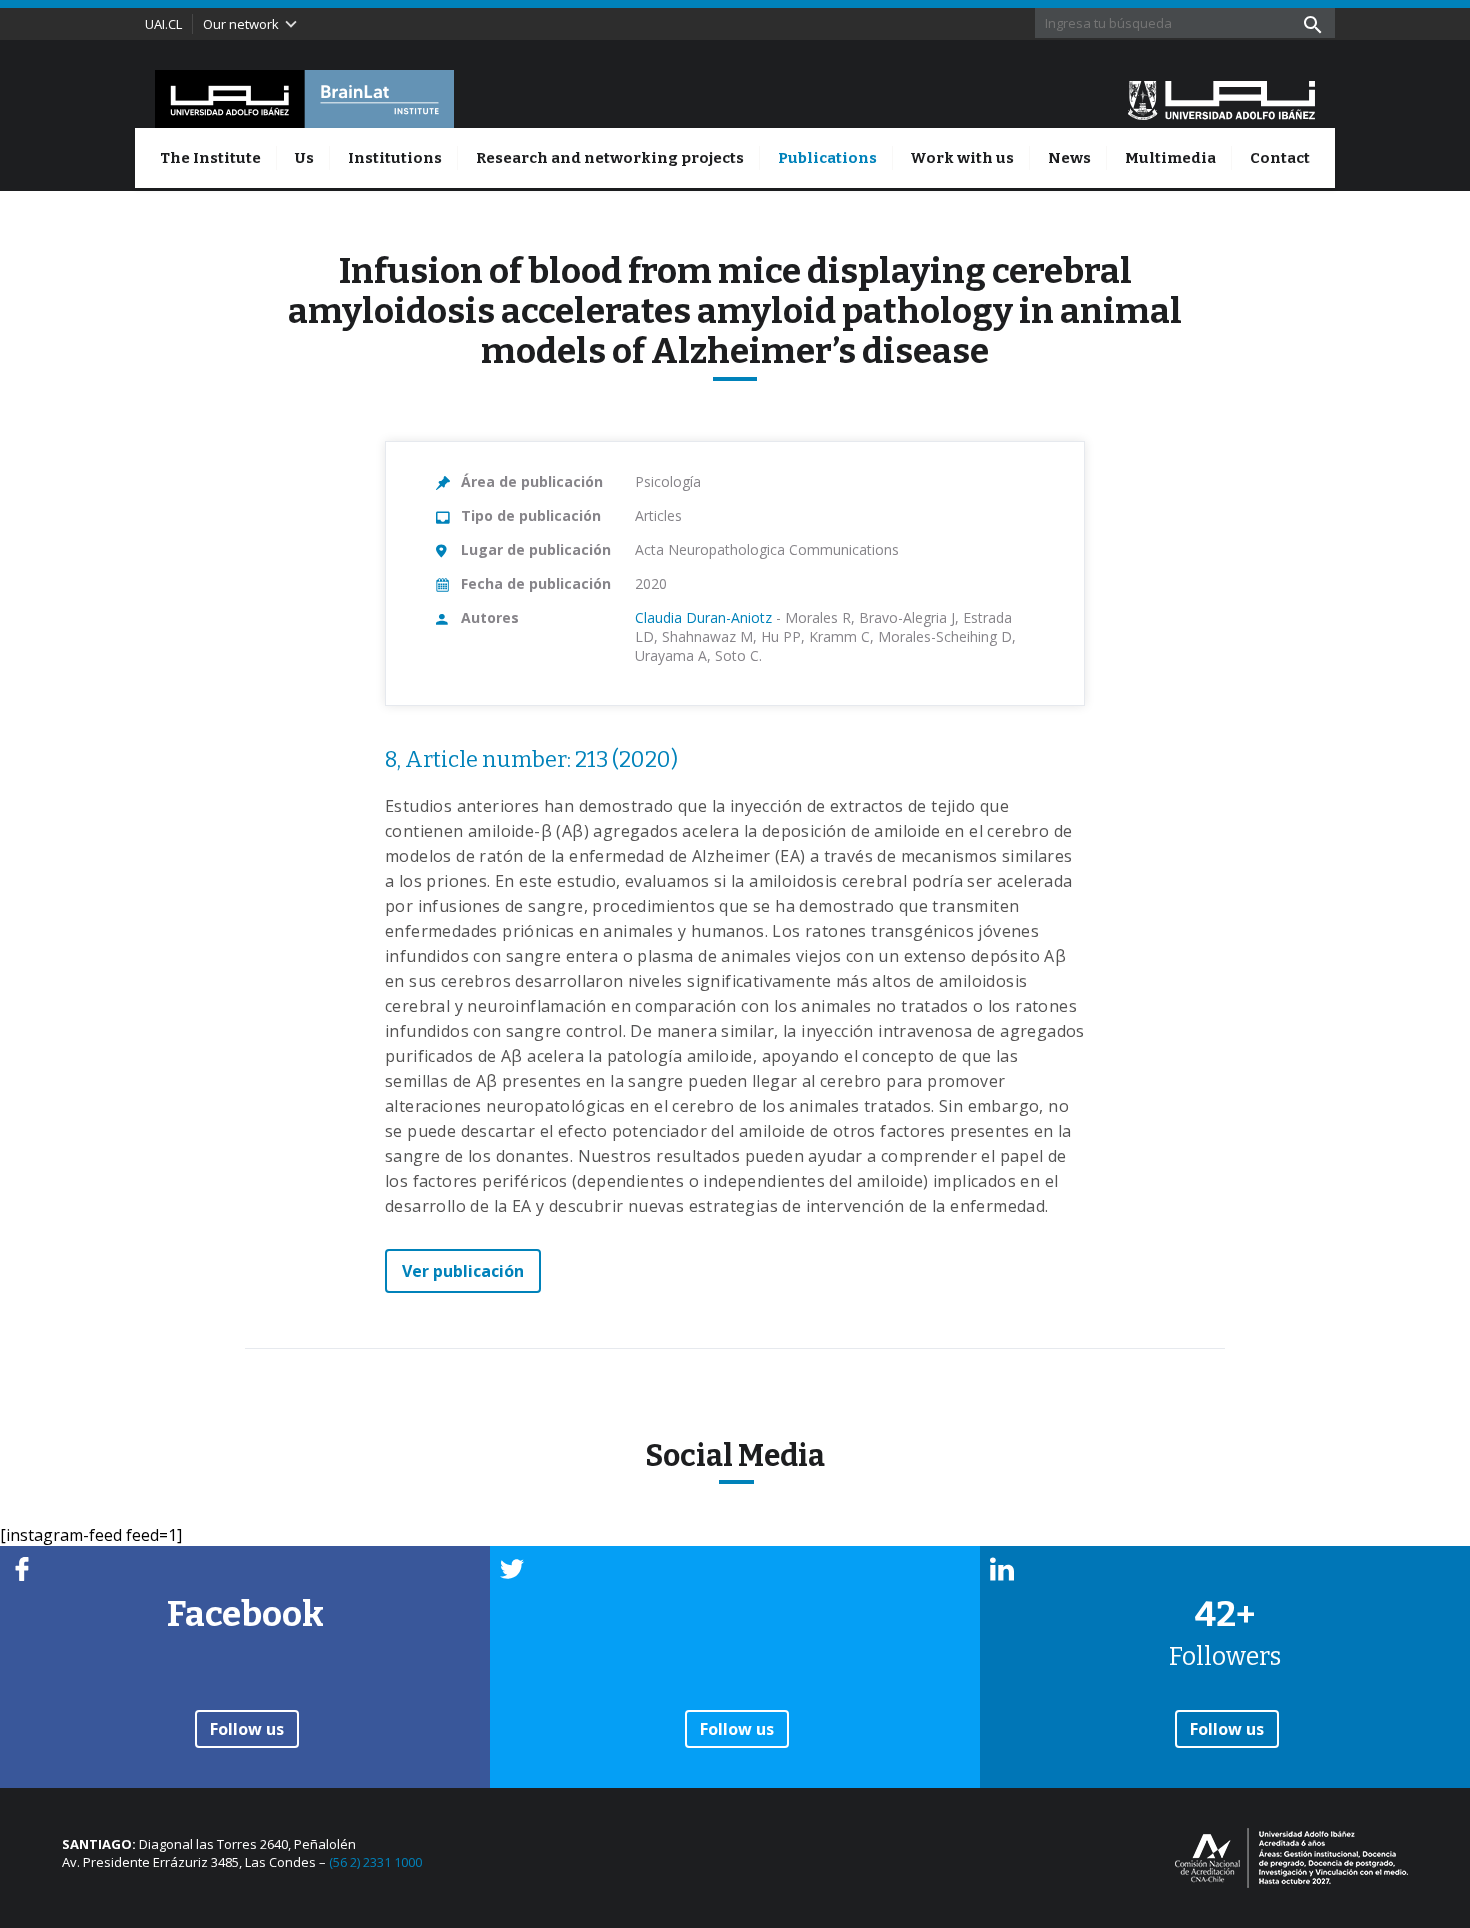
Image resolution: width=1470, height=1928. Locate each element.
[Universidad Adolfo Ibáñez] (1221, 99)
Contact (1280, 158)
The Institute (210, 158)
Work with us (962, 158)
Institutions (395, 158)
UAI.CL (163, 24)
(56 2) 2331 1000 (375, 1862)
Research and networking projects (610, 158)
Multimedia (1170, 158)
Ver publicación (463, 1271)
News (1069, 158)
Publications (827, 158)
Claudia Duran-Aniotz (703, 617)
